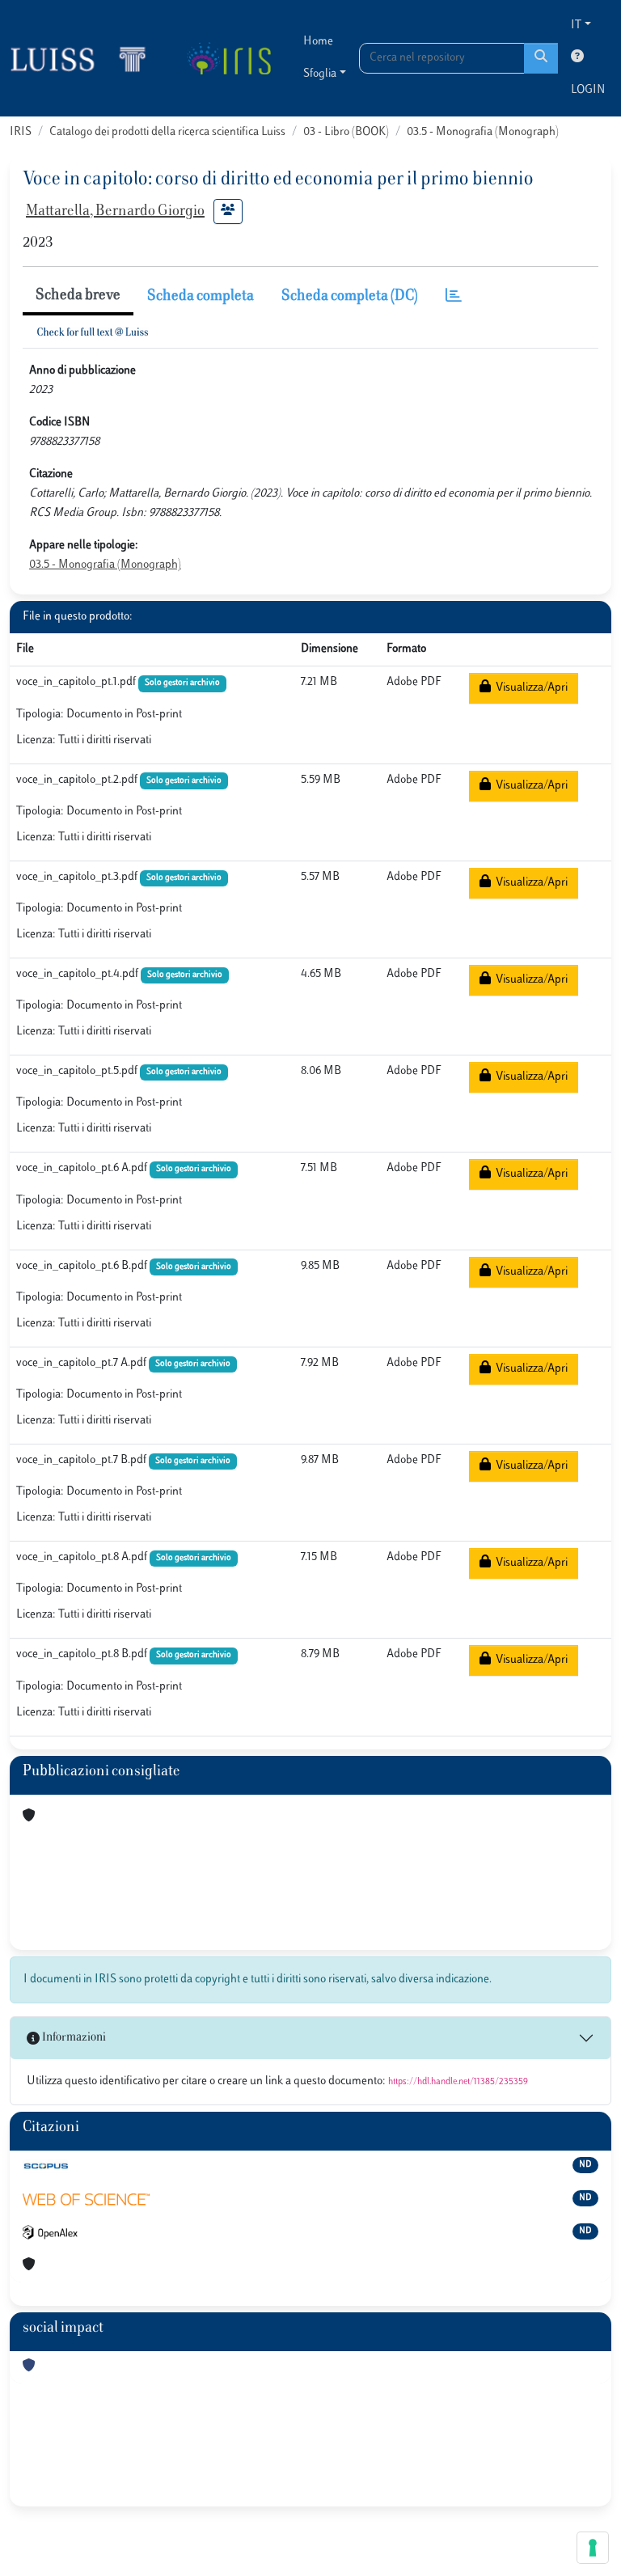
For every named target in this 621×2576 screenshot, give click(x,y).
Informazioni (73, 2038)
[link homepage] (85, 58)
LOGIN (588, 90)
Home (318, 42)
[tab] (454, 297)
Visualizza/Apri (529, 688)
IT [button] (576, 25)
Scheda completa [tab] (201, 297)
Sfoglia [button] (320, 74)
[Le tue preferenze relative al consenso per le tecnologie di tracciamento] (593, 2548)
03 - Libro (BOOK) (346, 132)
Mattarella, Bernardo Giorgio (115, 212)
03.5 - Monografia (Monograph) (483, 132)
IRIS (21, 132)
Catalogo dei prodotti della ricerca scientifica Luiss (167, 132)
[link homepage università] (228, 58)
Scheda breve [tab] (78, 296)
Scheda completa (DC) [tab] (350, 297)
